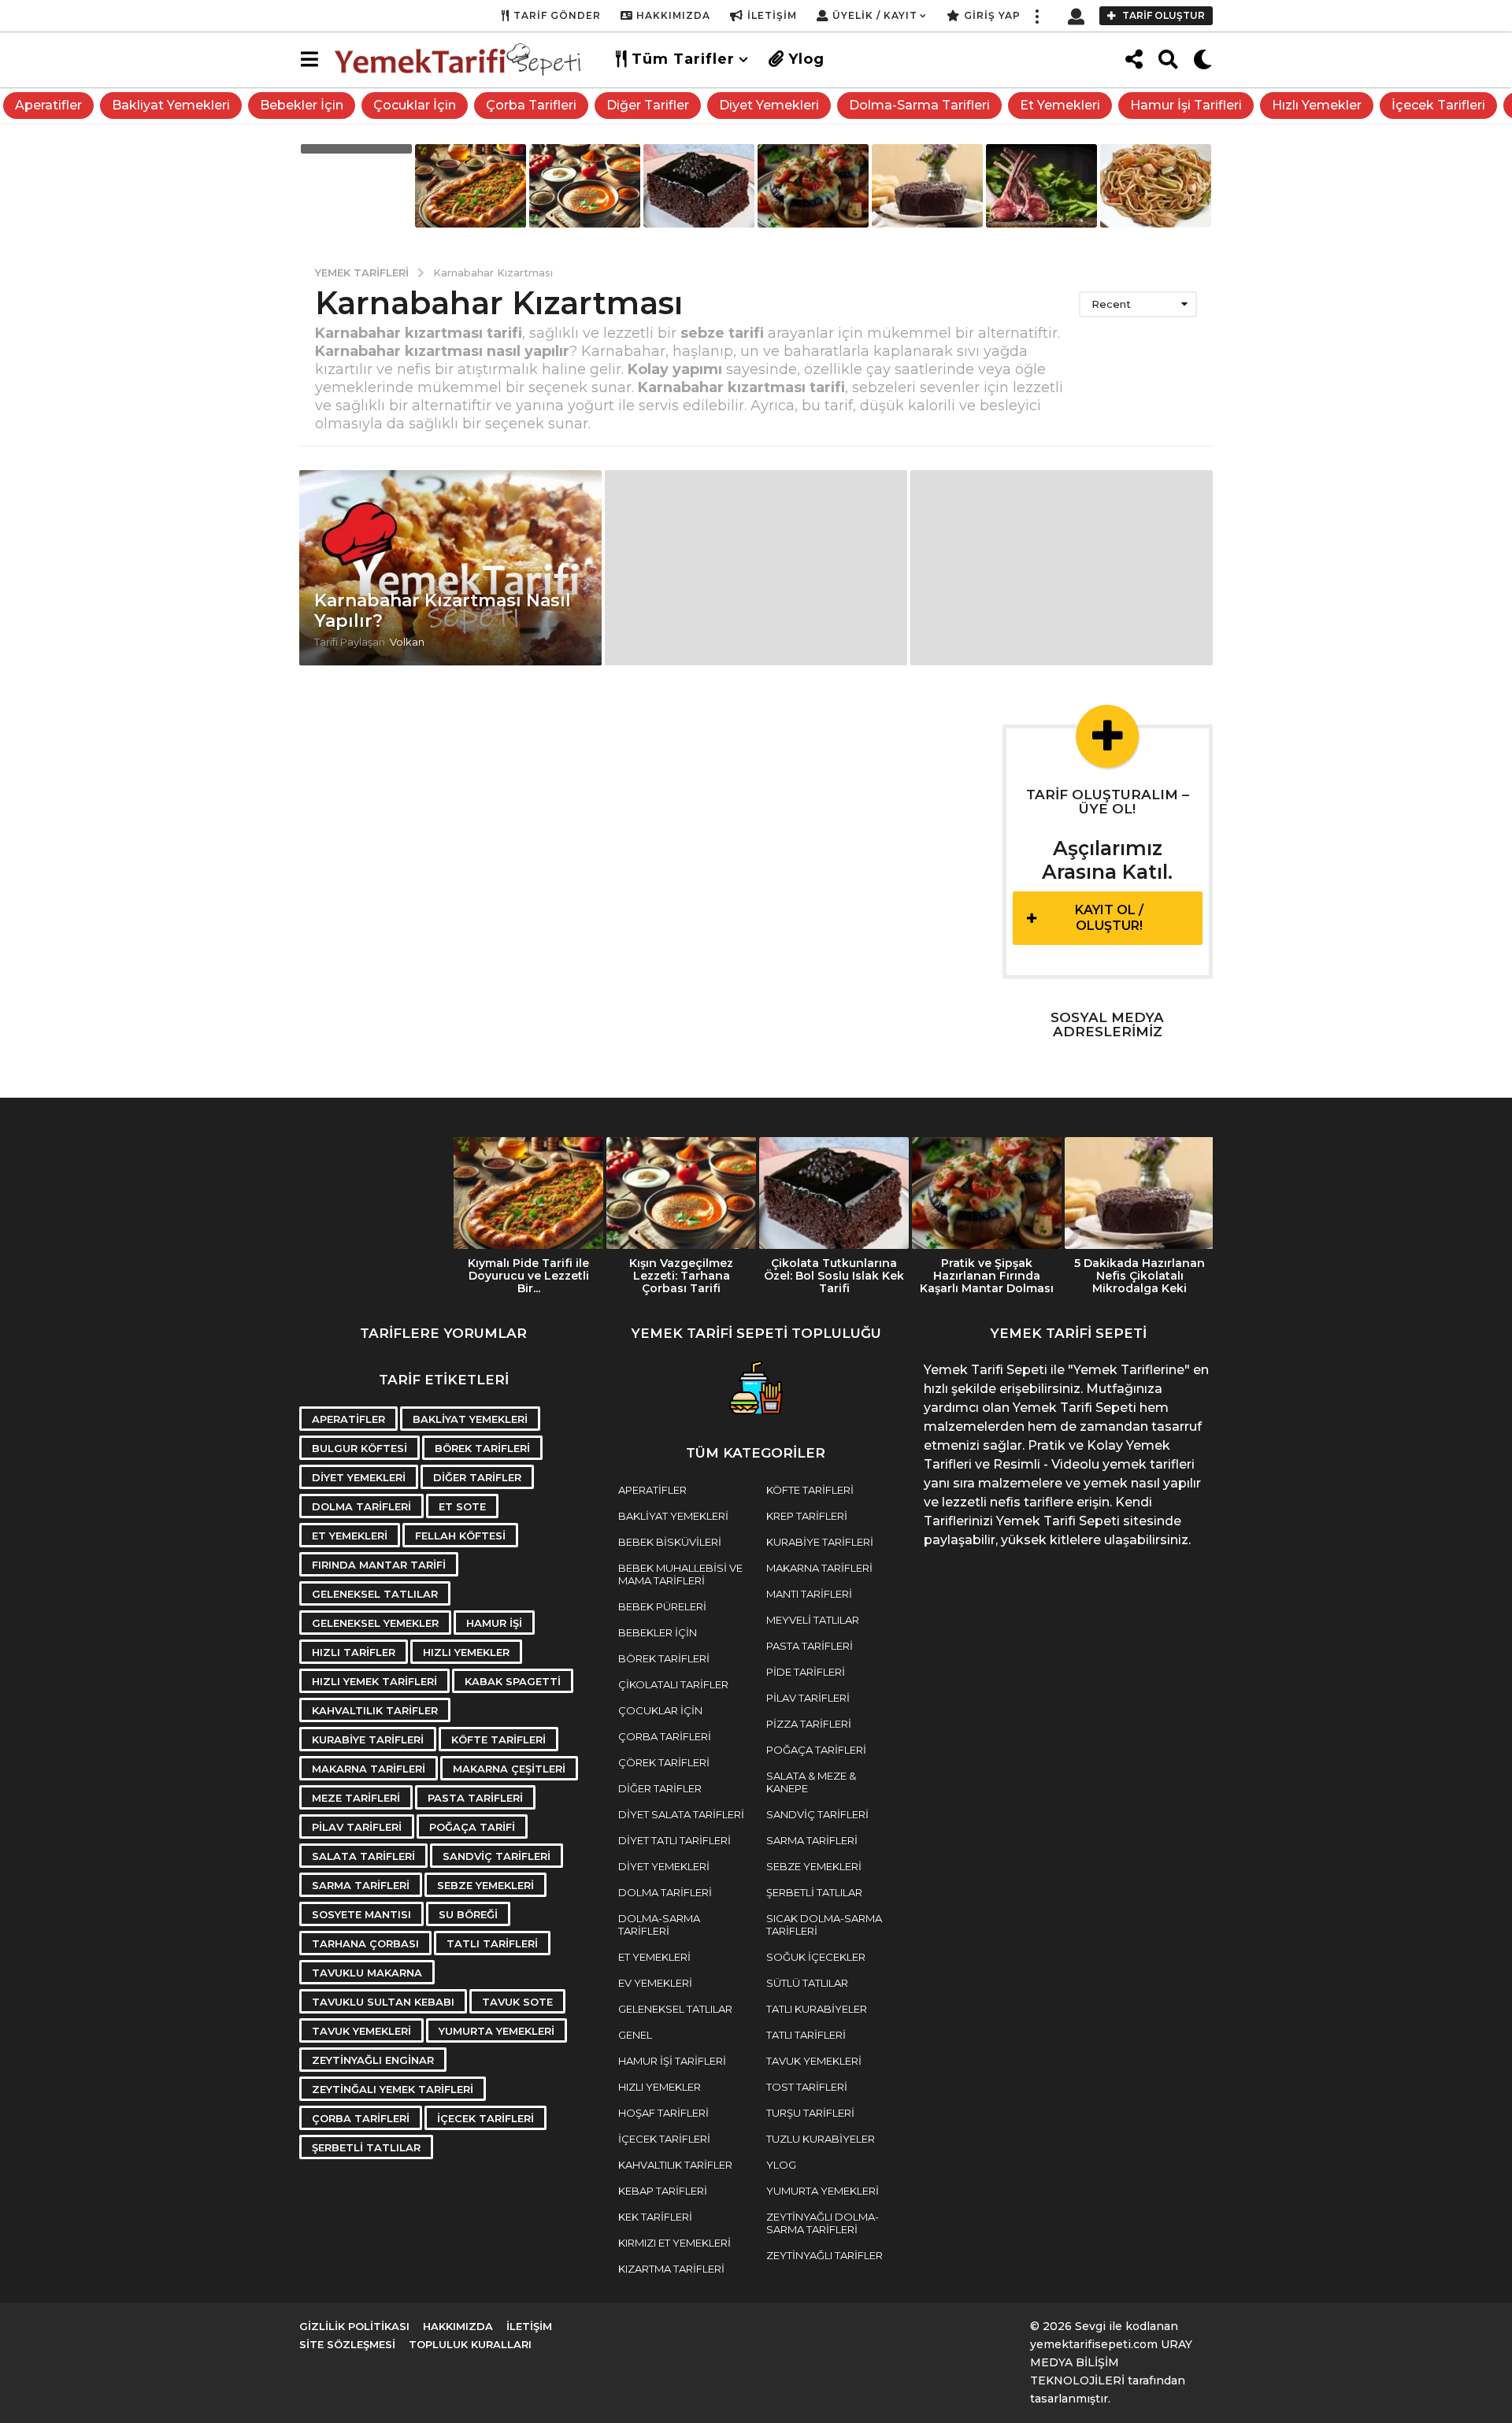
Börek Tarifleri (482, 1448)
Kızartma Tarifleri (671, 2269)
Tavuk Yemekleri (361, 2031)
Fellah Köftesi (460, 1536)
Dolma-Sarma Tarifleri (919, 105)
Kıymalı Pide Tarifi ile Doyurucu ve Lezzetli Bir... (528, 1276)
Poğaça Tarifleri (816, 1750)
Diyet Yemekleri (769, 105)
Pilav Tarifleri (357, 1827)
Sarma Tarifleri (361, 1885)
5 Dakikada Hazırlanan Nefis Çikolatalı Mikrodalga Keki (1140, 1276)
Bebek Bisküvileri (670, 1542)
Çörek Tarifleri (664, 1762)
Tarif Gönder (557, 15)
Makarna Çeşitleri (509, 1769)
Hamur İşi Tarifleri (1186, 105)
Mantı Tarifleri (809, 1594)
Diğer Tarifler (648, 105)
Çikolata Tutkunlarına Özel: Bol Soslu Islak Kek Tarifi (834, 1276)
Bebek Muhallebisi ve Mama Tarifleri (680, 1574)
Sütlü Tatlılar (807, 1983)
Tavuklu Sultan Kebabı (383, 2002)
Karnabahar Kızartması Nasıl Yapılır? (443, 611)
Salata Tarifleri (363, 1856)
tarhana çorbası (365, 1943)
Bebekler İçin (302, 105)
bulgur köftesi (359, 1448)
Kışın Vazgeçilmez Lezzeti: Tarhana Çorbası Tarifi (681, 1276)
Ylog (806, 59)
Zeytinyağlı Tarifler (825, 2255)
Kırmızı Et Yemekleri (674, 2243)
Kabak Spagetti (513, 1681)
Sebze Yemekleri (485, 1885)
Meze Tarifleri (356, 1798)
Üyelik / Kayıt (875, 15)
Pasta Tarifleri (475, 1798)
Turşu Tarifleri (810, 2113)
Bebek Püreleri (662, 1606)
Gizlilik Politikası (354, 2326)
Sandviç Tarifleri (497, 1856)
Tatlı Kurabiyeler (817, 2009)
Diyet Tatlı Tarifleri (674, 1840)
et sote (462, 1506)
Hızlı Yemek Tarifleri (374, 1681)
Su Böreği (468, 1914)
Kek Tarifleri (655, 2217)
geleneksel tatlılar (375, 1594)
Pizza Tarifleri (809, 1724)
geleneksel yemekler (375, 1623)
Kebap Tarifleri (663, 2191)
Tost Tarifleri (807, 2087)
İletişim (772, 15)
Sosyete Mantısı (361, 1914)
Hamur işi (494, 1623)
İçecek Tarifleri (1438, 105)
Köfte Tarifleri (498, 1739)
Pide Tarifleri (806, 1672)
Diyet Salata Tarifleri (681, 1814)
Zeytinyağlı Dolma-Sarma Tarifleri (823, 2223)
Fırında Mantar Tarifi (379, 1565)
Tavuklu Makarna (367, 1973)
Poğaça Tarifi (472, 1827)
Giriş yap (992, 15)
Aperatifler (48, 105)
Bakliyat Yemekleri (171, 105)
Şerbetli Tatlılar (366, 2147)
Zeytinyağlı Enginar (373, 2060)
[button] (1036, 16)
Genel (635, 2035)
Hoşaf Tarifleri (663, 2113)
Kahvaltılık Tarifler (375, 1710)
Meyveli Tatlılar (813, 1620)
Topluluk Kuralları (470, 2344)
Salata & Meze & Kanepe (811, 1782)
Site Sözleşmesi (347, 2344)
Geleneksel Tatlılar (675, 2009)
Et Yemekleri (1060, 105)
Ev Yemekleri (655, 1983)
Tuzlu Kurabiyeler (821, 2139)
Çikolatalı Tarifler (673, 1684)
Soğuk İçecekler (816, 1957)
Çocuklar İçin (415, 105)
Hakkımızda (673, 15)
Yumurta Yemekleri (497, 2031)
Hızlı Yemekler (1317, 105)
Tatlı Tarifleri (492, 1943)
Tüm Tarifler (683, 59)
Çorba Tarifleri (531, 105)
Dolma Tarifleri (361, 1506)
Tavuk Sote (517, 2002)
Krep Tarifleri (807, 1516)
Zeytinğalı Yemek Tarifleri (393, 2089)
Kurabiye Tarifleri (368, 1739)
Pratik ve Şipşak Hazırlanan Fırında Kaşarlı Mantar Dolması (987, 1276)
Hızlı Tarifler (354, 1652)
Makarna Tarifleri (369, 1769)
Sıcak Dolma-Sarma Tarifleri (824, 1925)
